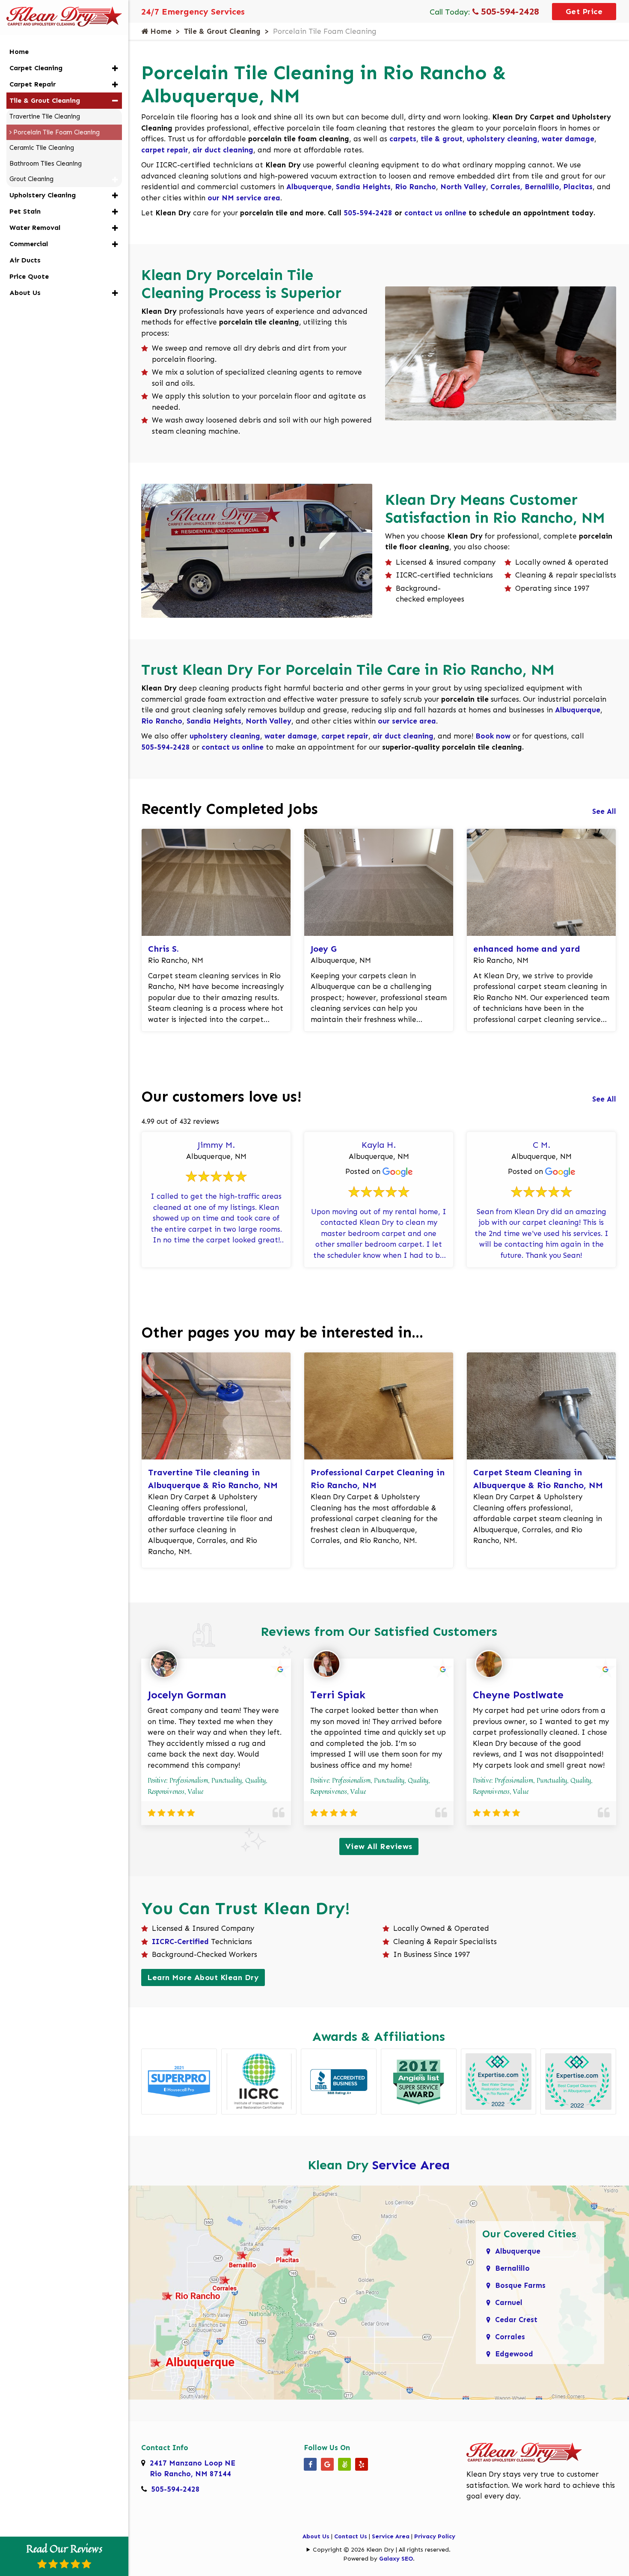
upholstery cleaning (225, 736)
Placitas (578, 187)
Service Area (411, 2165)
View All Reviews (379, 1846)
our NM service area (244, 198)
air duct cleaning (223, 150)
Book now (493, 736)
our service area (407, 721)
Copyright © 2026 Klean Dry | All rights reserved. (382, 2550)
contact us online (435, 213)
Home (160, 31)
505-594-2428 (509, 11)
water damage (568, 139)
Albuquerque (309, 187)
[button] (115, 68)
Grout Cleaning (31, 179)
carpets (403, 139)
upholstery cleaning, (504, 139)
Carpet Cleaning (36, 68)
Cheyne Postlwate (518, 1695)
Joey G (324, 949)
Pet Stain (25, 211)
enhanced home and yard (527, 949)
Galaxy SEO (396, 2559)
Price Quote (29, 276)
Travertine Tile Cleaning (45, 116)
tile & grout (442, 139)
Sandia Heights (363, 187)
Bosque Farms (520, 2285)
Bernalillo (542, 187)
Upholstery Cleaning (43, 195)
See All (604, 811)
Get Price (584, 12)
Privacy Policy (435, 2536)
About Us (316, 2536)
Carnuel (509, 2302)
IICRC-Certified (180, 1942)
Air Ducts (25, 260)
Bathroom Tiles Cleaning (46, 164)
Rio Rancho (415, 187)
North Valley (463, 187)
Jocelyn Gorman (187, 1695)
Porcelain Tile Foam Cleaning (56, 132)
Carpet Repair (33, 84)
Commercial (29, 244)
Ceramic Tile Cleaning (42, 148)
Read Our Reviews (64, 2549)
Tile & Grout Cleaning (222, 31)
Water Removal (35, 228)
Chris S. (163, 949)
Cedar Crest (516, 2320)
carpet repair (165, 150)
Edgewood (514, 2354)
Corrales (506, 187)
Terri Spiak (338, 1695)
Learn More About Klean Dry (203, 1977)
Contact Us (351, 2536)
